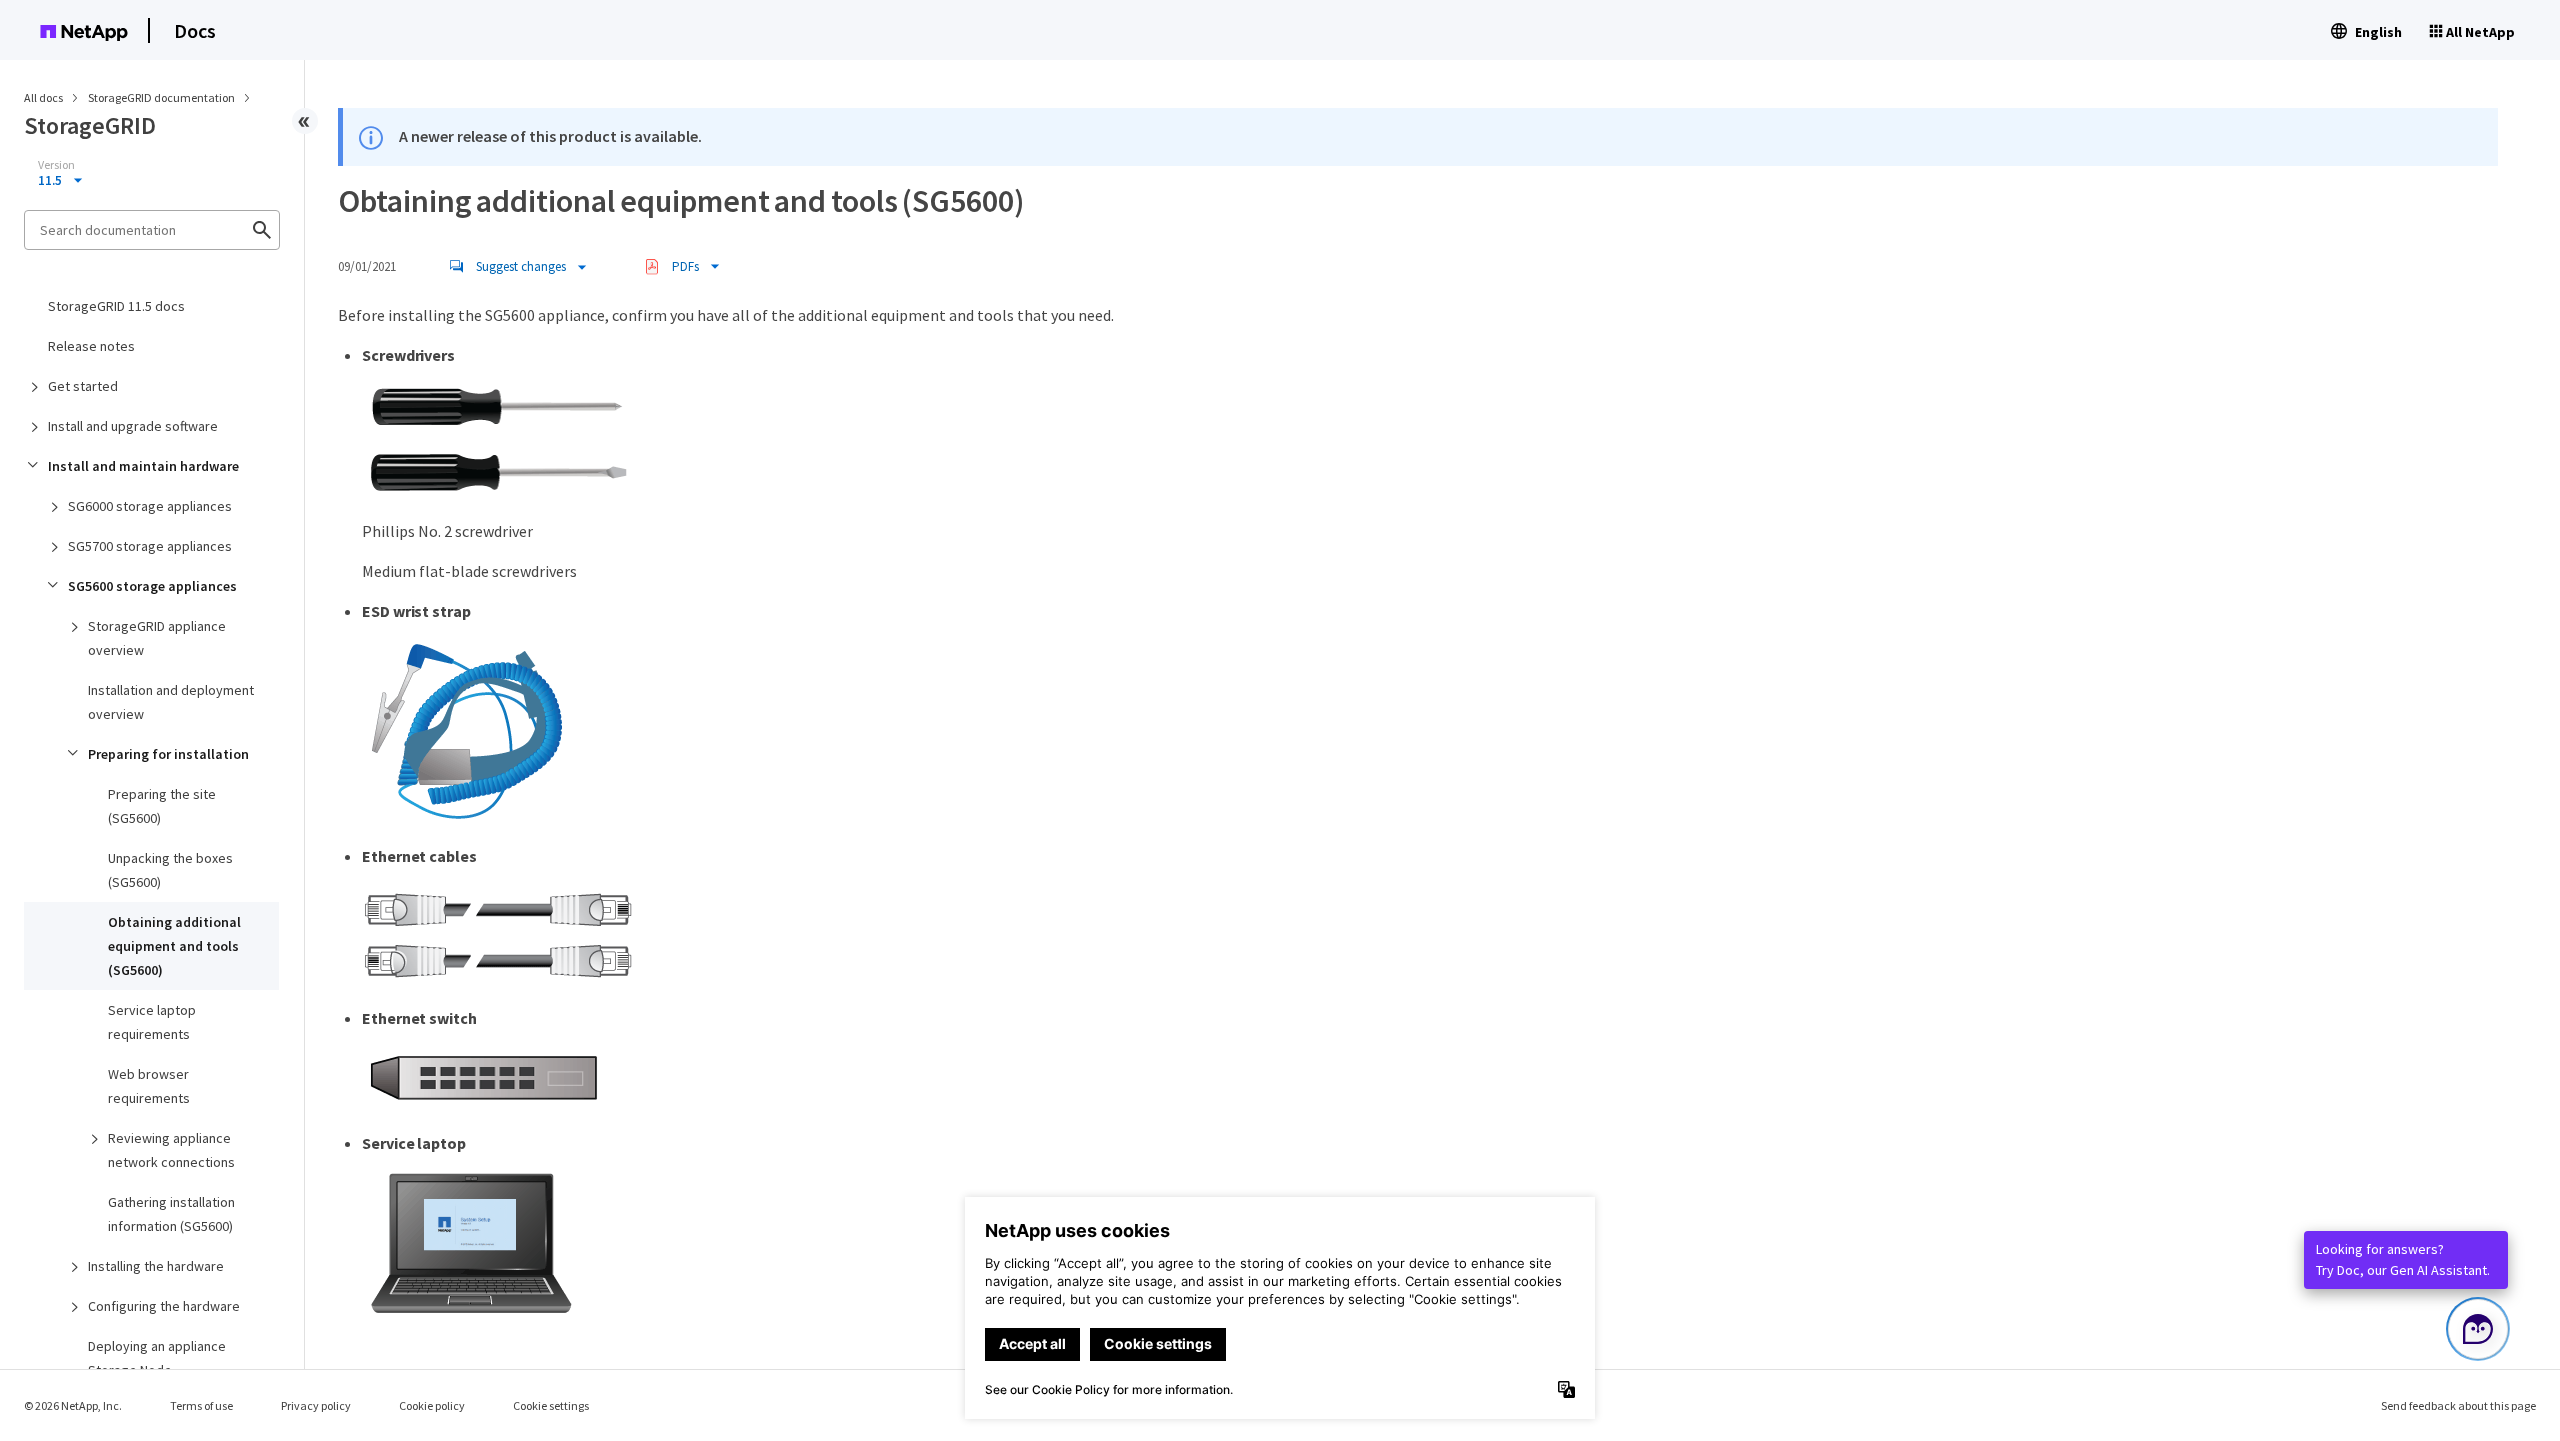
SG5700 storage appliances (150, 546)
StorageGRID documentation (162, 97)
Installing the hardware (156, 1266)
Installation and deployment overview (171, 702)
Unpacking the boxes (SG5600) (170, 870)
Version (56, 165)
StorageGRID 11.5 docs (116, 306)
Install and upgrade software (133, 426)
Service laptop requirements (152, 1022)
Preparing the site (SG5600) (162, 806)
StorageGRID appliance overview (157, 638)
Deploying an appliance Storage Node (157, 1358)
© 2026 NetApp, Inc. (73, 1405)
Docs (195, 30)
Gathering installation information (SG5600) (171, 1214)
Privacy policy (316, 1405)
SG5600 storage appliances (152, 586)
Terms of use (201, 1405)
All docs (43, 97)
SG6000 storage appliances (150, 506)
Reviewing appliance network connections (171, 1150)
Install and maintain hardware (143, 466)
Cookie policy (432, 1405)
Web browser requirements (149, 1086)
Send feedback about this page (2458, 1405)
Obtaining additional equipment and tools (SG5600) (174, 946)
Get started (83, 386)
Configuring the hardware (164, 1306)
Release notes (91, 346)
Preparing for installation (168, 754)
